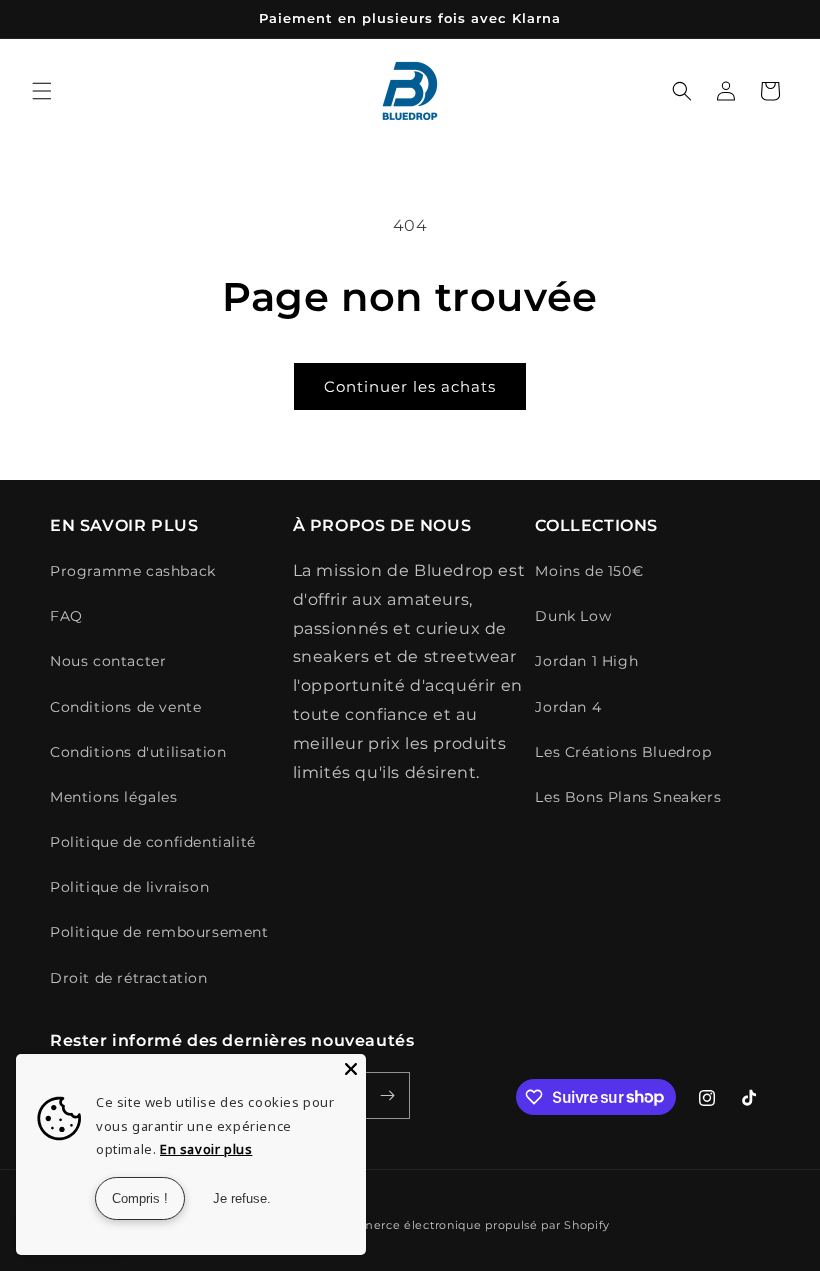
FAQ (66, 616)
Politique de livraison (129, 887)
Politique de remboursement (159, 932)
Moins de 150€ (589, 571)
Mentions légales (114, 797)
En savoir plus (206, 1149)
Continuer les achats (410, 386)
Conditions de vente (125, 707)
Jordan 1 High (586, 661)
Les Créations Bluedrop (623, 752)
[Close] (351, 1069)
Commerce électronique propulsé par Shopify (471, 1225)
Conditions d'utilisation (138, 752)
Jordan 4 (568, 707)
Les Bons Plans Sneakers (628, 797)
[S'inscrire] (387, 1095)
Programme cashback (133, 571)
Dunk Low (573, 616)
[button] (42, 91)
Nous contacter (108, 661)
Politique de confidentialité (153, 842)
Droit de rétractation (129, 978)
